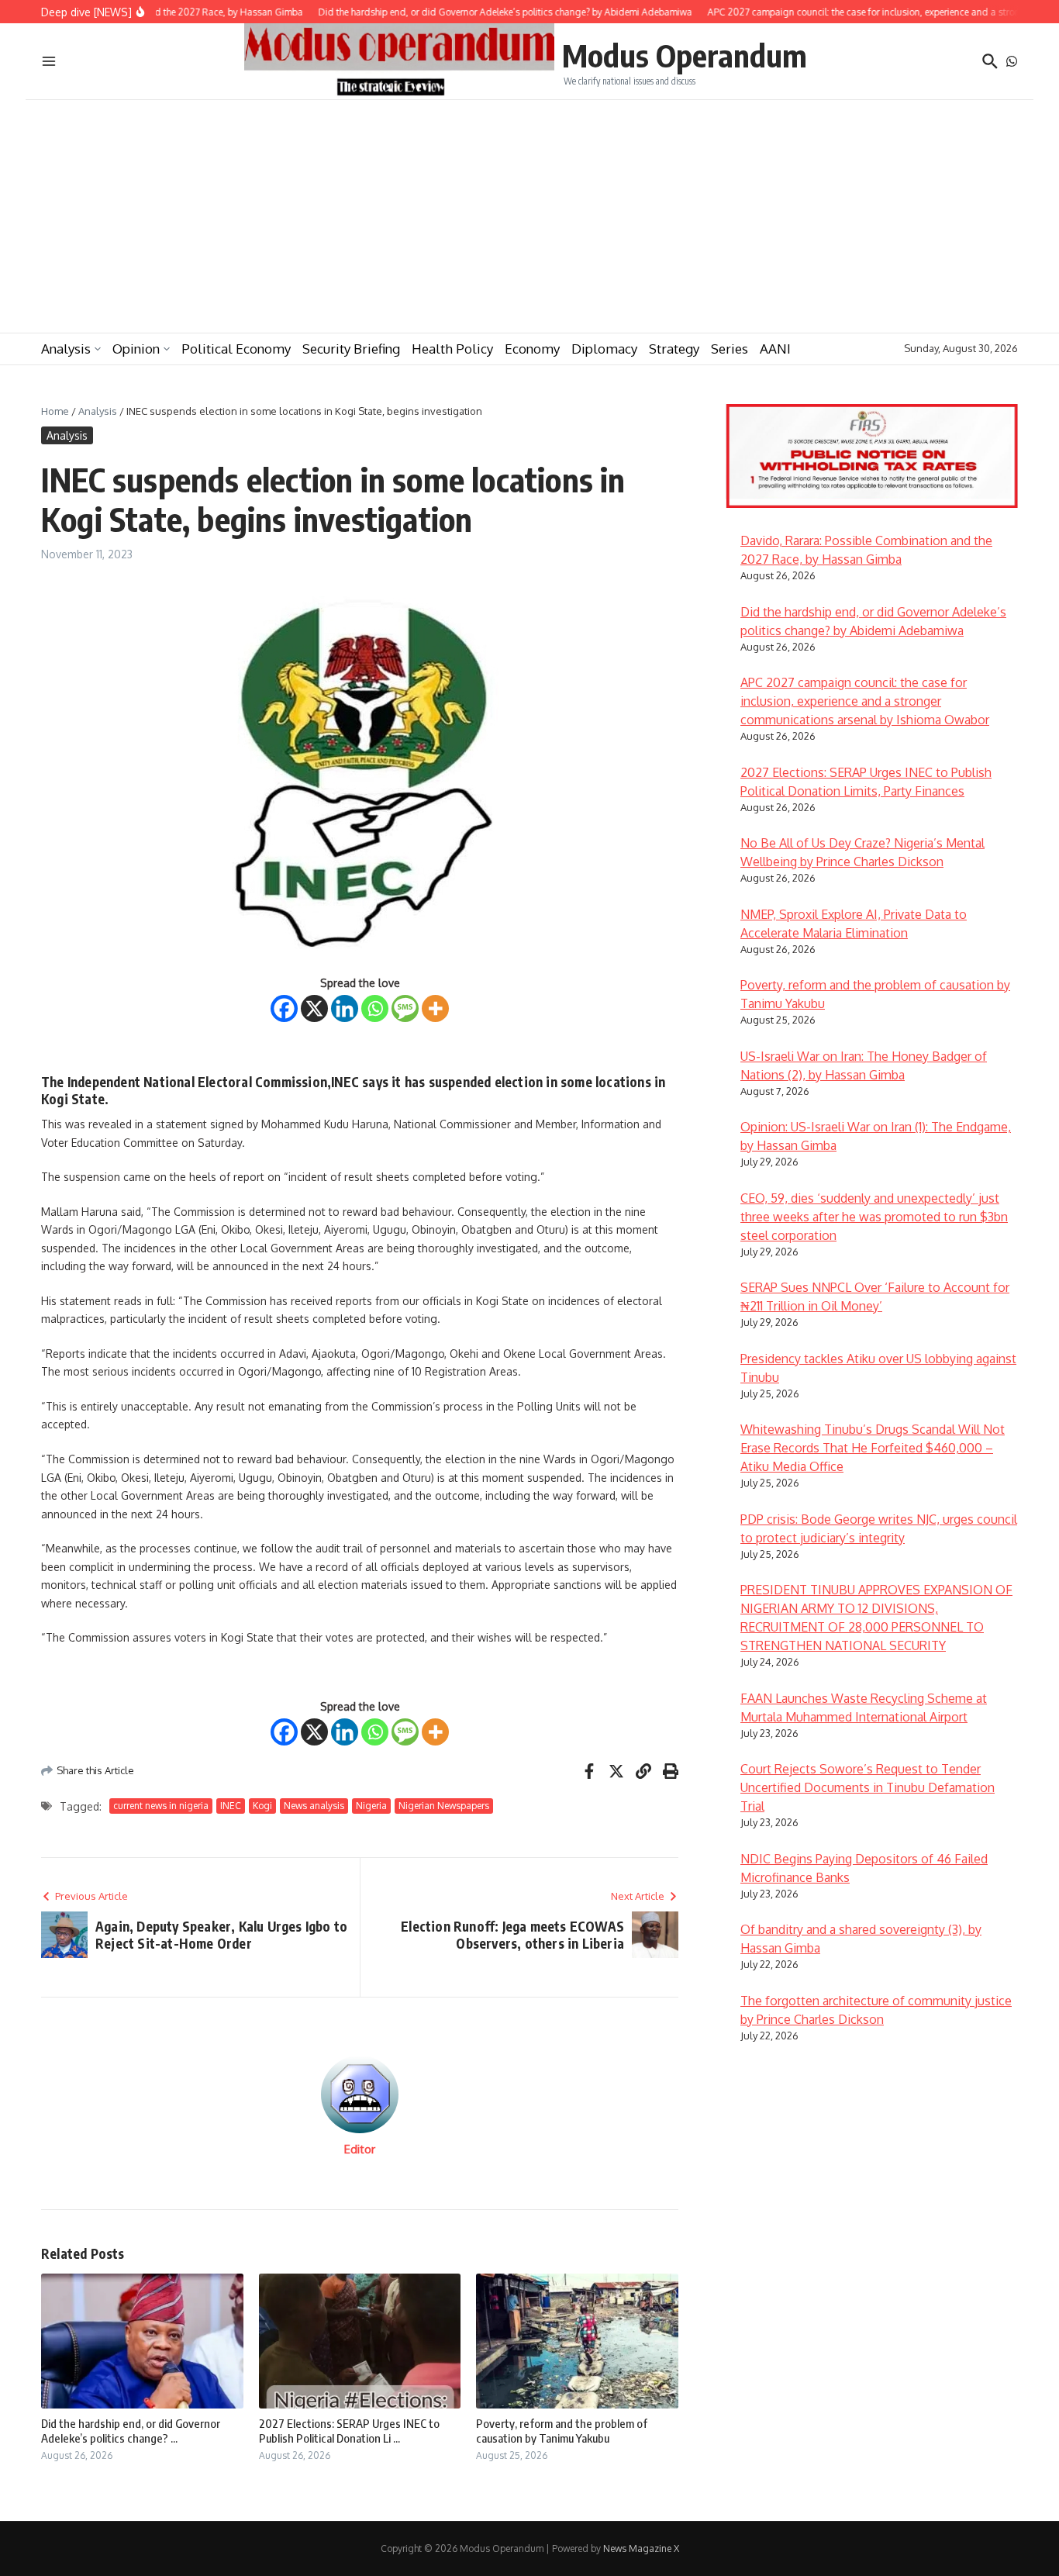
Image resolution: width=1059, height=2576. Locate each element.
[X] (314, 1008)
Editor (360, 2149)
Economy (532, 349)
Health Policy (452, 349)
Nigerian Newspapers (444, 1806)
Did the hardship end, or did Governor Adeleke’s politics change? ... (131, 2431)
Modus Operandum (685, 55)
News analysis (314, 1806)
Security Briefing (351, 349)
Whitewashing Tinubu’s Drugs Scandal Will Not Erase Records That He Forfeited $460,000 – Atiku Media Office (873, 1448)
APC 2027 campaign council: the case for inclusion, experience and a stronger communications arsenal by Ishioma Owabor (865, 701)
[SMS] (405, 1008)
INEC (231, 1806)
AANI (775, 349)
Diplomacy (604, 349)
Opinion (136, 349)
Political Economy (236, 349)
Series (730, 349)
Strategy (674, 349)
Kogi (262, 1806)
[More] (435, 1008)
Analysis (66, 349)
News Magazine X (641, 2548)
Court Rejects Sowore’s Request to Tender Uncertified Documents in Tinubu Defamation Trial (868, 1787)
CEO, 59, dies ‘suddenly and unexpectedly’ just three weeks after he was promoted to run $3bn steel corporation (874, 1217)
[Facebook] (284, 1008)
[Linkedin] (345, 1008)
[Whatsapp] (375, 1008)
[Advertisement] (529, 216)
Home (55, 411)
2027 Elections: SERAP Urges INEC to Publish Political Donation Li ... (349, 2431)
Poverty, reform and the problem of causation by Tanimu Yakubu (562, 2431)
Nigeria (371, 1806)
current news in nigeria (161, 1806)
